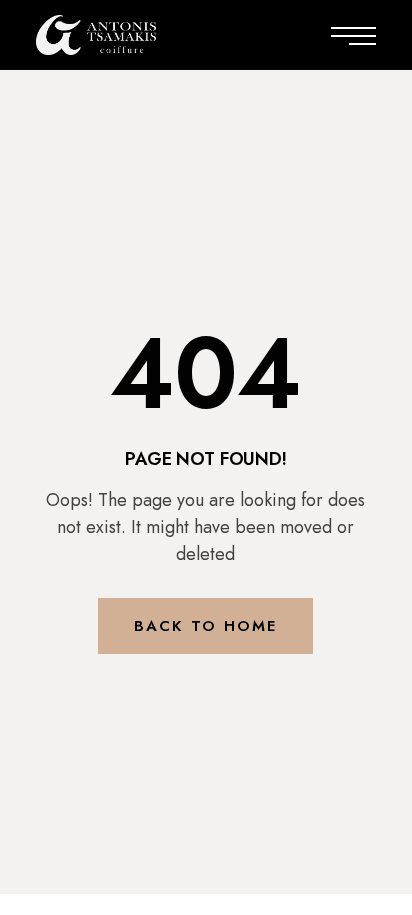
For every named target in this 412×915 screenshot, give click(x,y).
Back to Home (205, 626)
